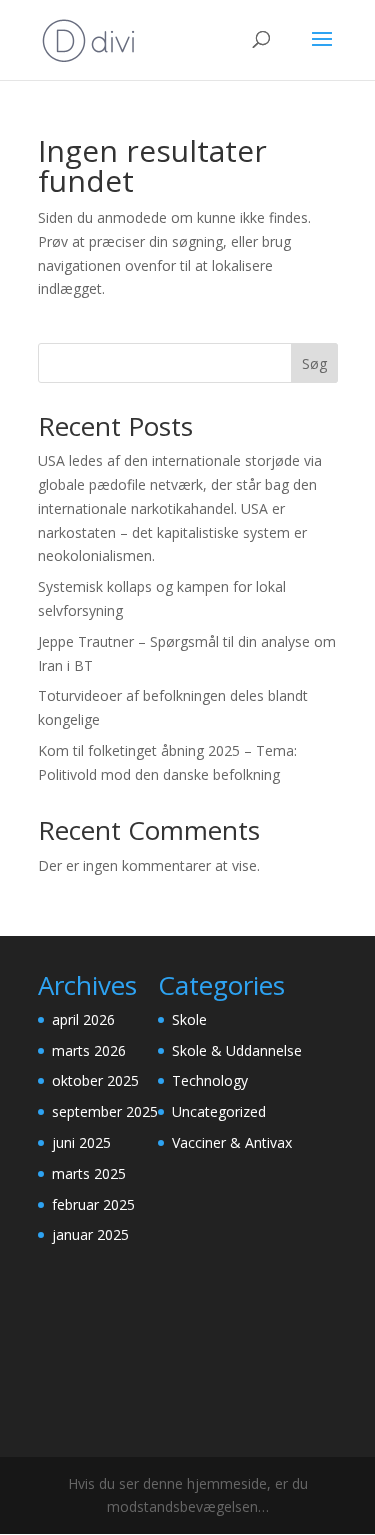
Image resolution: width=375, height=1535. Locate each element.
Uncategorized (219, 1111)
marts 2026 (89, 1050)
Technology (210, 1080)
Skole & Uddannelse (237, 1050)
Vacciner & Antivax (232, 1142)
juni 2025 (81, 1142)
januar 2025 (90, 1234)
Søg (314, 363)
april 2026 (83, 1019)
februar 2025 (93, 1204)
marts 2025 (89, 1173)
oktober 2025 (95, 1080)
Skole (189, 1019)
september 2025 (105, 1111)
